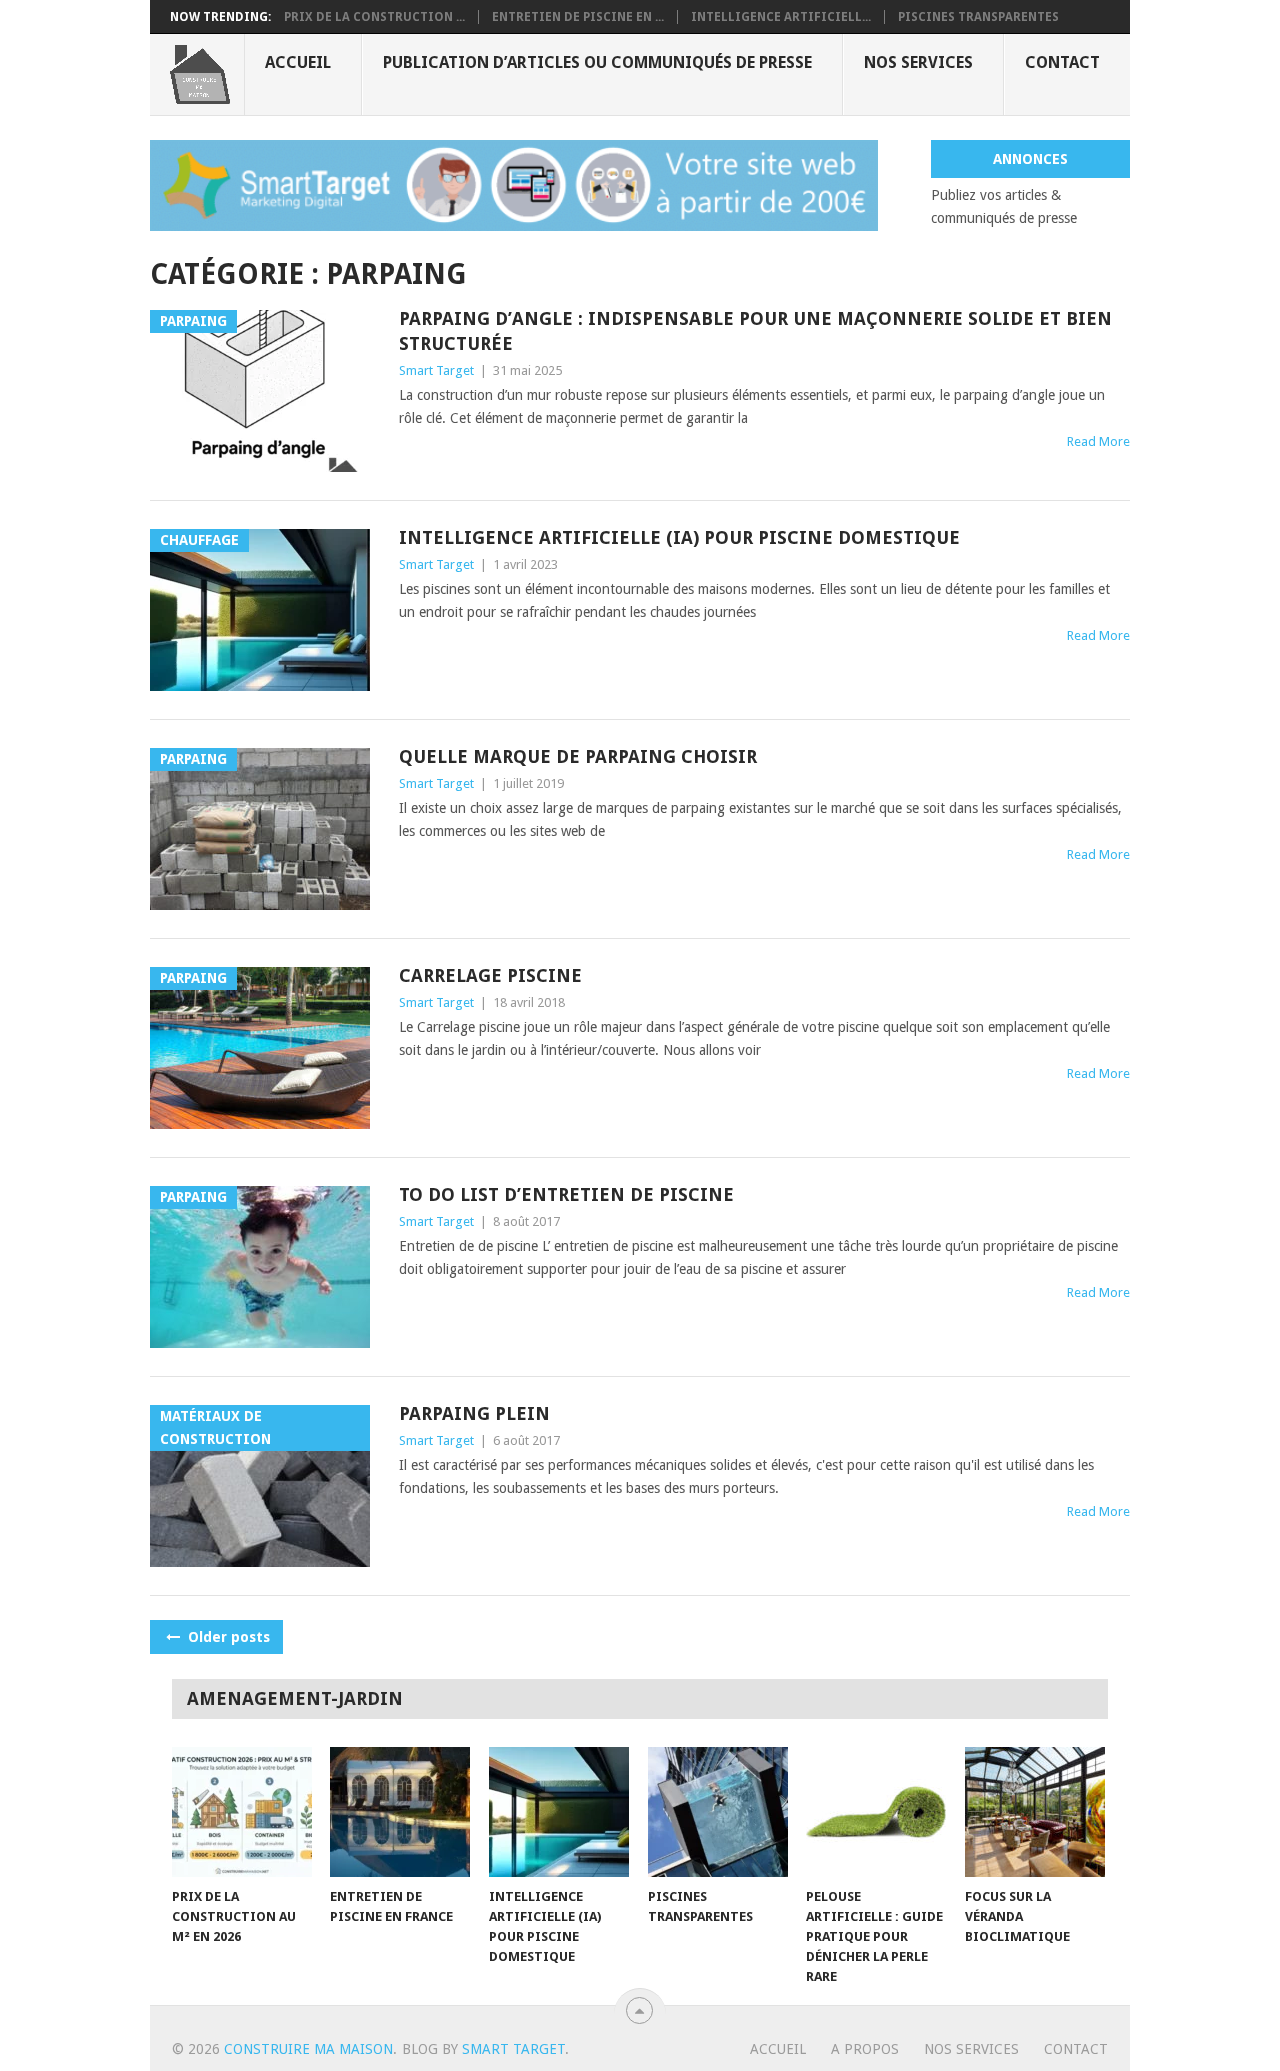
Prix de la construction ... (374, 17)
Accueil (298, 62)
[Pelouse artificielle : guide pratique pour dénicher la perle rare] (876, 1812)
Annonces (1030, 159)
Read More (1098, 441)
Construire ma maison (308, 2049)
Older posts (227, 1637)
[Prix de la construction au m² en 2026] (242, 1812)
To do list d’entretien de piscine (566, 1194)
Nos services (918, 62)
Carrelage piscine (490, 975)
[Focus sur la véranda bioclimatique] (1035, 1812)
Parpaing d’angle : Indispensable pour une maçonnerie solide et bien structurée (755, 331)
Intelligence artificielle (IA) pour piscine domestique (679, 537)
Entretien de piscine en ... (578, 17)
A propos (865, 2049)
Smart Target (436, 370)
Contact (1062, 62)
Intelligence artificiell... (781, 17)
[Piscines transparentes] (718, 1812)
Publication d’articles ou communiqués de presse (597, 62)
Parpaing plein (474, 1413)
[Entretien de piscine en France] (400, 1812)
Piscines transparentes (978, 17)
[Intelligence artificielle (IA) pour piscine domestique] (559, 1812)
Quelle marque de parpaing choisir (578, 756)
